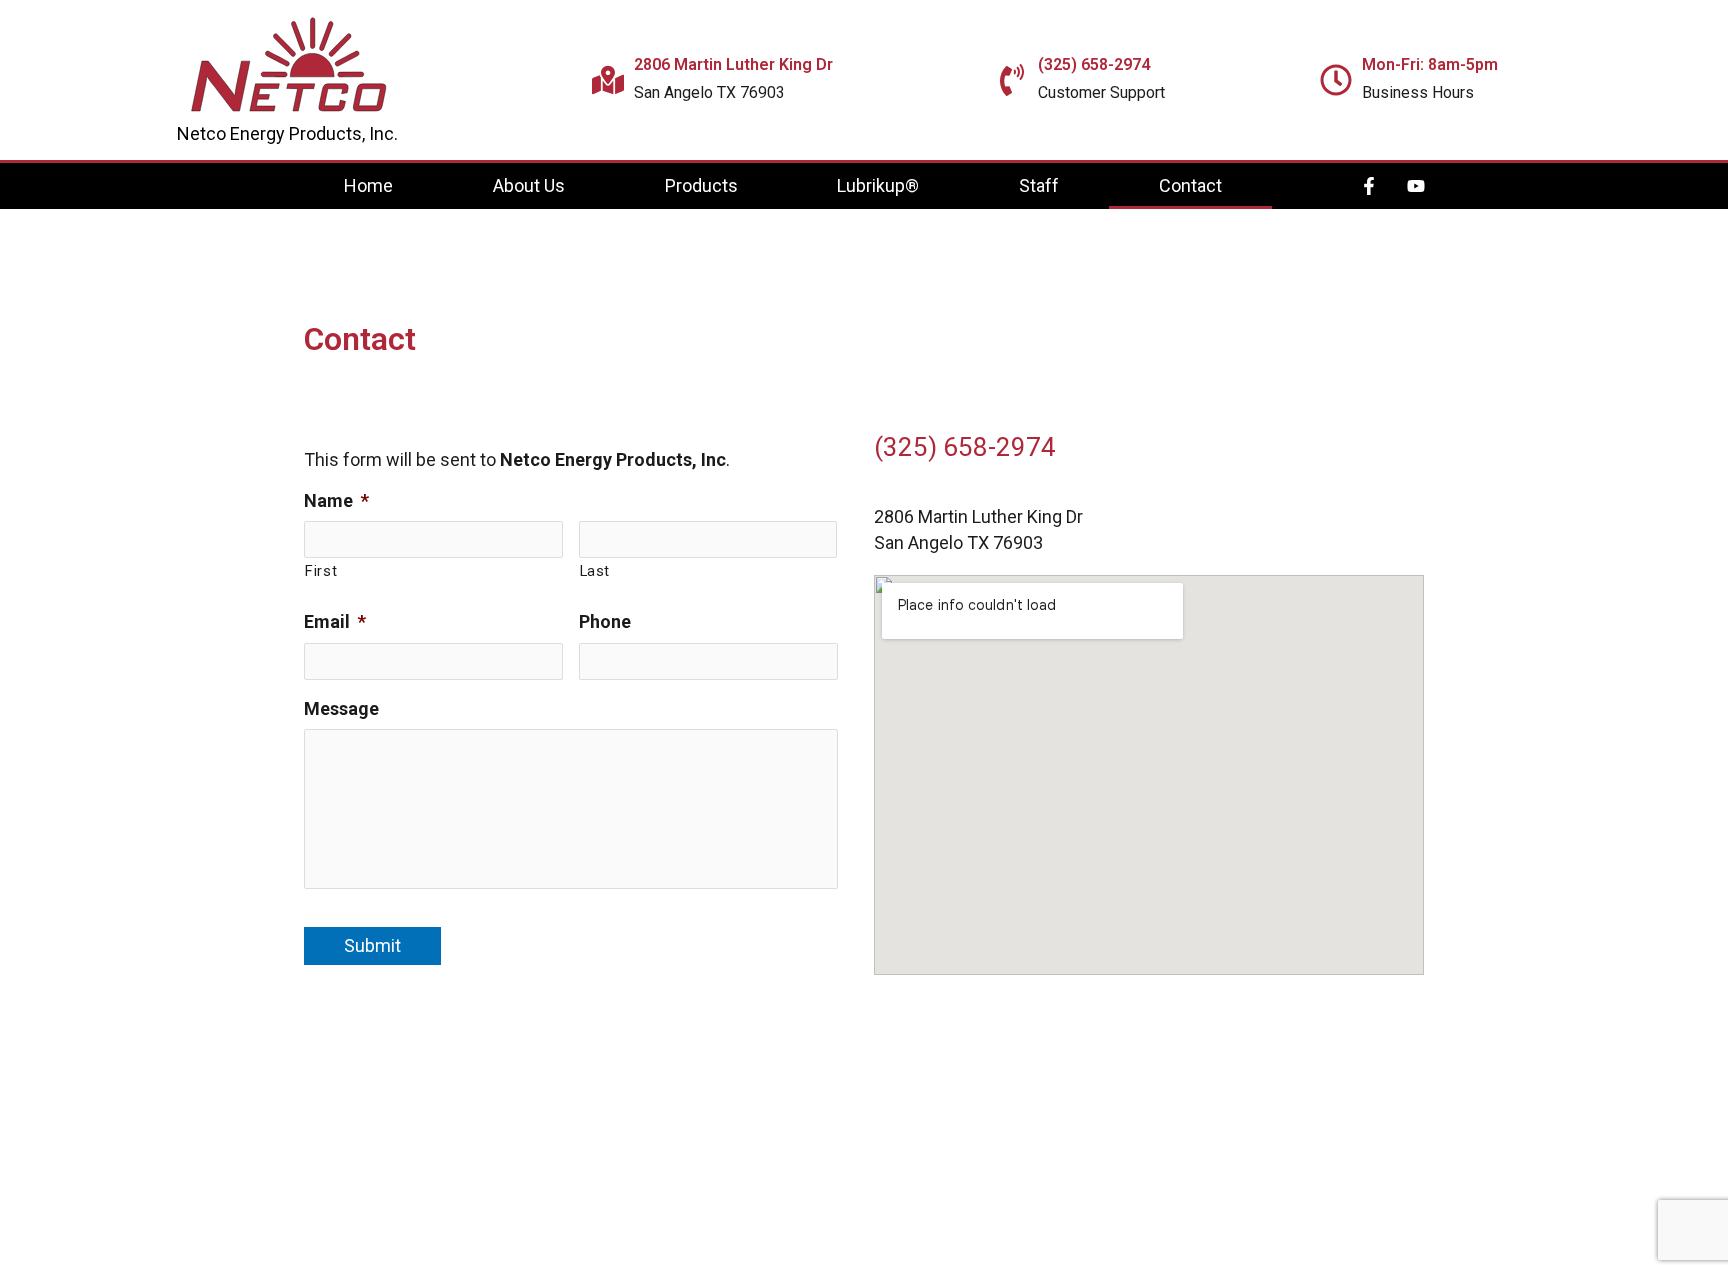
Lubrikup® (878, 185)
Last (595, 571)
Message (341, 708)
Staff (1039, 185)
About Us (529, 185)
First (321, 571)
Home (368, 185)
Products (701, 185)
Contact (1190, 185)
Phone (605, 621)
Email (335, 621)
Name (336, 500)
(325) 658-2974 (965, 447)
